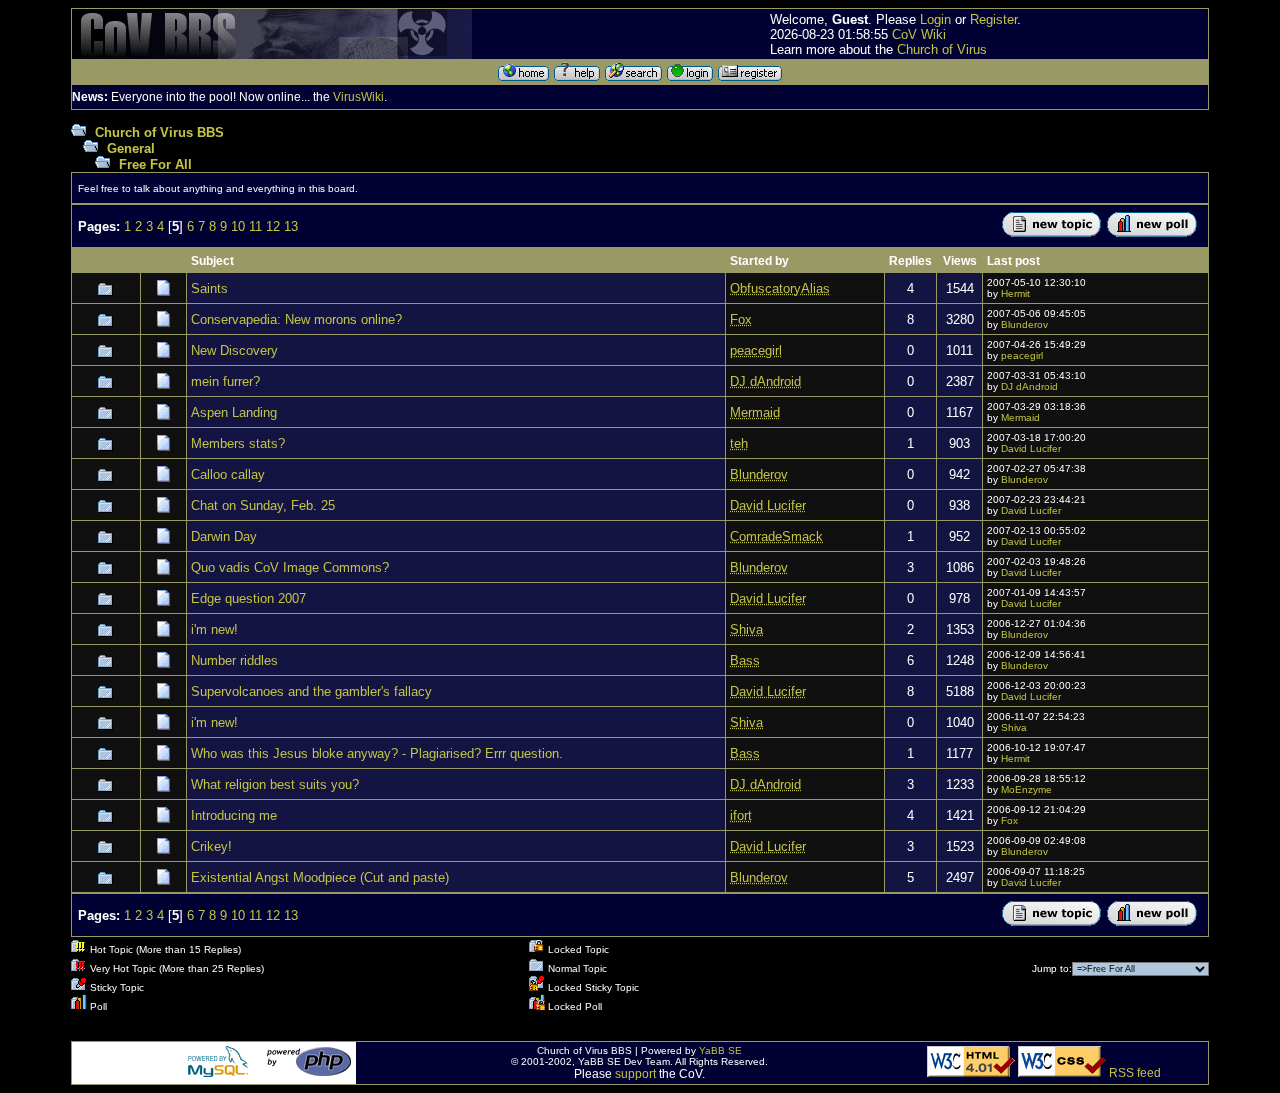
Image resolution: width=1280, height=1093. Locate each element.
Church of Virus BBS (159, 132)
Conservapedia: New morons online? (296, 319)
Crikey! (211, 846)
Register (993, 19)
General (131, 148)
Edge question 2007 (248, 598)
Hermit (1015, 293)
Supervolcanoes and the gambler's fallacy (311, 691)
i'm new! (214, 629)
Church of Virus (942, 49)
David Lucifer (1031, 448)
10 (238, 226)
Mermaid (1020, 417)
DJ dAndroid (1029, 386)
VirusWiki (358, 97)
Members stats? (238, 443)
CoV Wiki (919, 34)
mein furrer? (225, 381)
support (635, 1074)
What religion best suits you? (275, 784)
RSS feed (1135, 1073)
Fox (1009, 820)
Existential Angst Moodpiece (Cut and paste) (320, 877)
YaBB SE (720, 1050)
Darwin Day (224, 536)
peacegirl (1022, 355)
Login (935, 19)
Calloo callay (228, 474)
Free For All (155, 164)
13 (291, 226)
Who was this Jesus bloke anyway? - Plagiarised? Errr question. (377, 753)
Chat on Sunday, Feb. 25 (263, 505)
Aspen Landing (234, 412)
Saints (209, 288)
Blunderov (1024, 324)
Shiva (1014, 727)
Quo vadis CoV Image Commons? (290, 567)
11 (255, 226)
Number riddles (234, 660)
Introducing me (234, 815)
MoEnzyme (1026, 789)
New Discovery (234, 350)
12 (273, 226)
